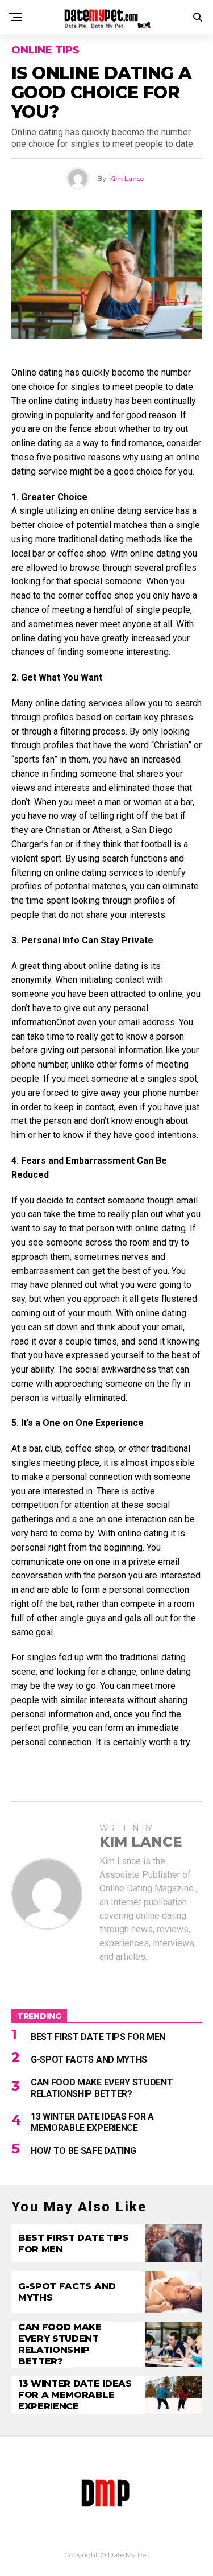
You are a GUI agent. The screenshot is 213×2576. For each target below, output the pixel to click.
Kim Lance (126, 178)
